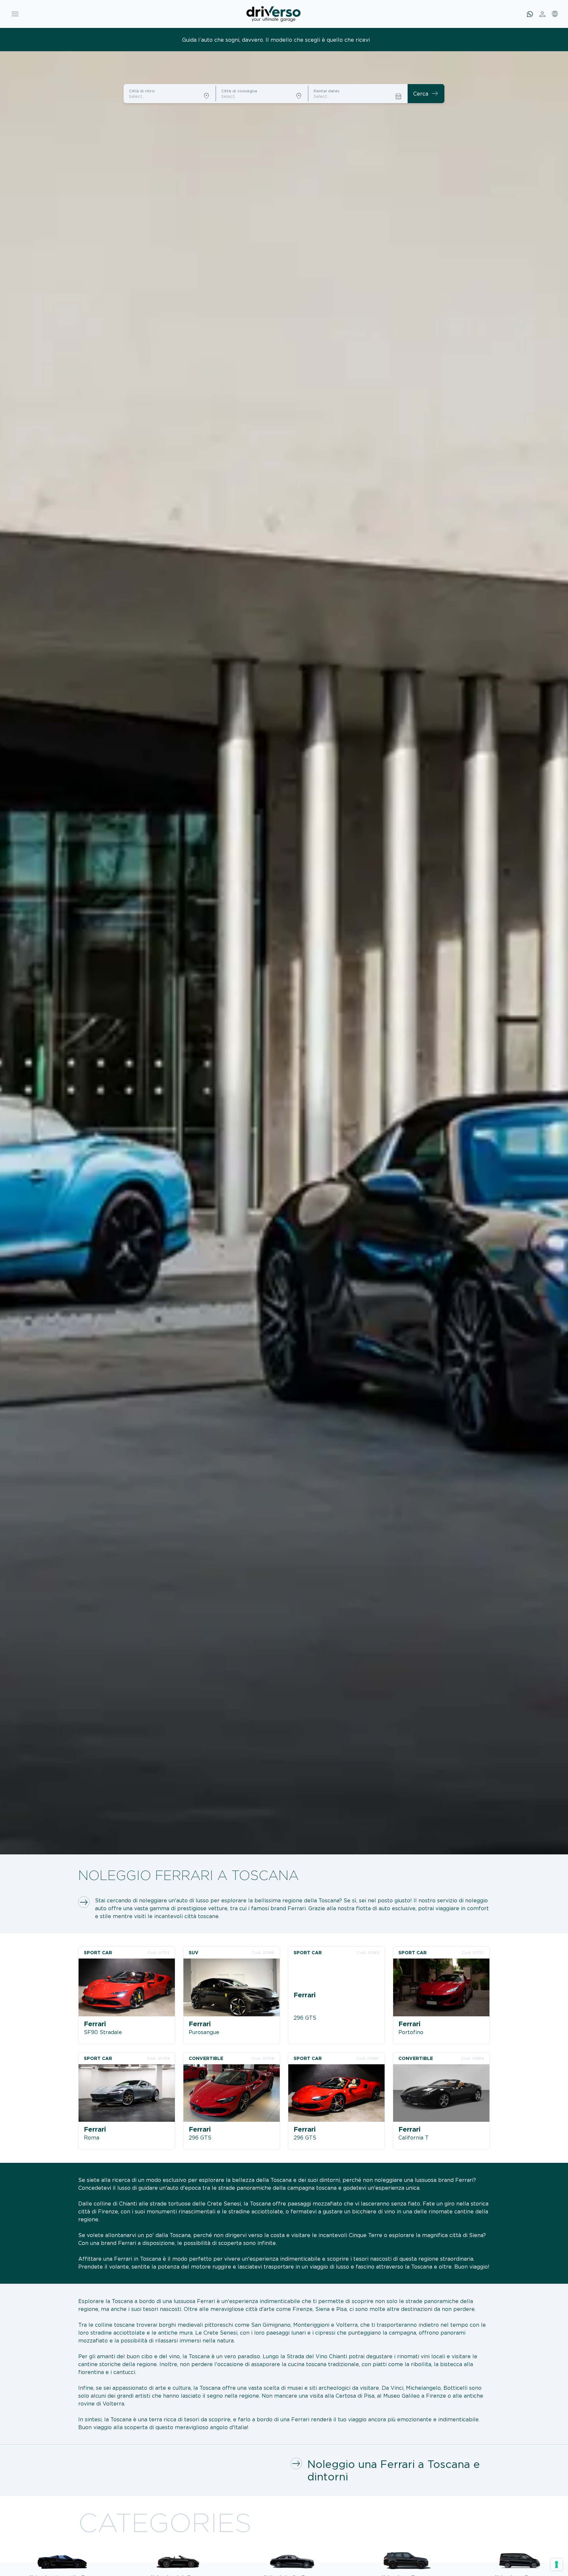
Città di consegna (239, 91)
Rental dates (327, 91)
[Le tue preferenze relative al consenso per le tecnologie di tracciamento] (556, 2565)
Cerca (426, 94)
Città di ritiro (142, 91)
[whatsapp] (530, 14)
